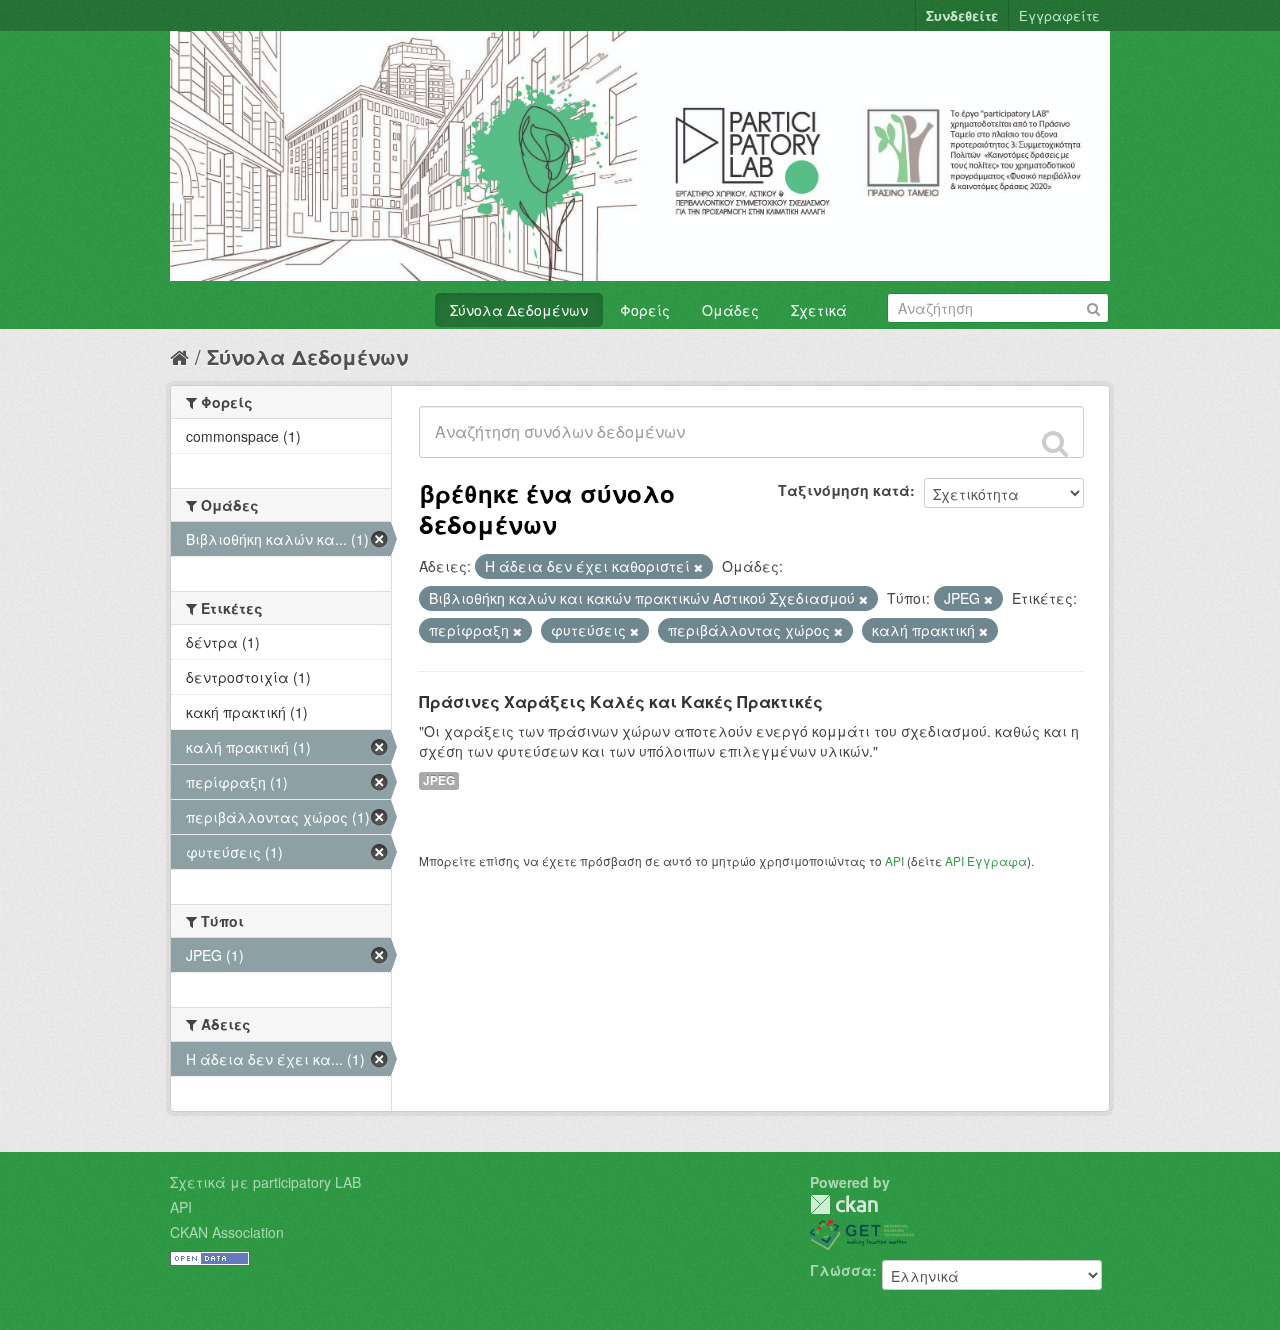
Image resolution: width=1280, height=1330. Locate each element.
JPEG (439, 780)
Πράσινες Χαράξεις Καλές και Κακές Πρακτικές (621, 701)
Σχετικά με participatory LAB (265, 1182)
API (894, 860)
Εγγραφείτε (1059, 15)
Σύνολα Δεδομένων (519, 310)
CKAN (844, 1204)
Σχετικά (819, 310)
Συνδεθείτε (962, 15)
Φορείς (645, 310)
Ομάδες (730, 310)
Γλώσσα (841, 1270)
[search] (1055, 443)
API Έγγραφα (986, 860)
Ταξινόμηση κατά (844, 490)
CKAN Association (227, 1232)
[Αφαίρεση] (698, 567)
